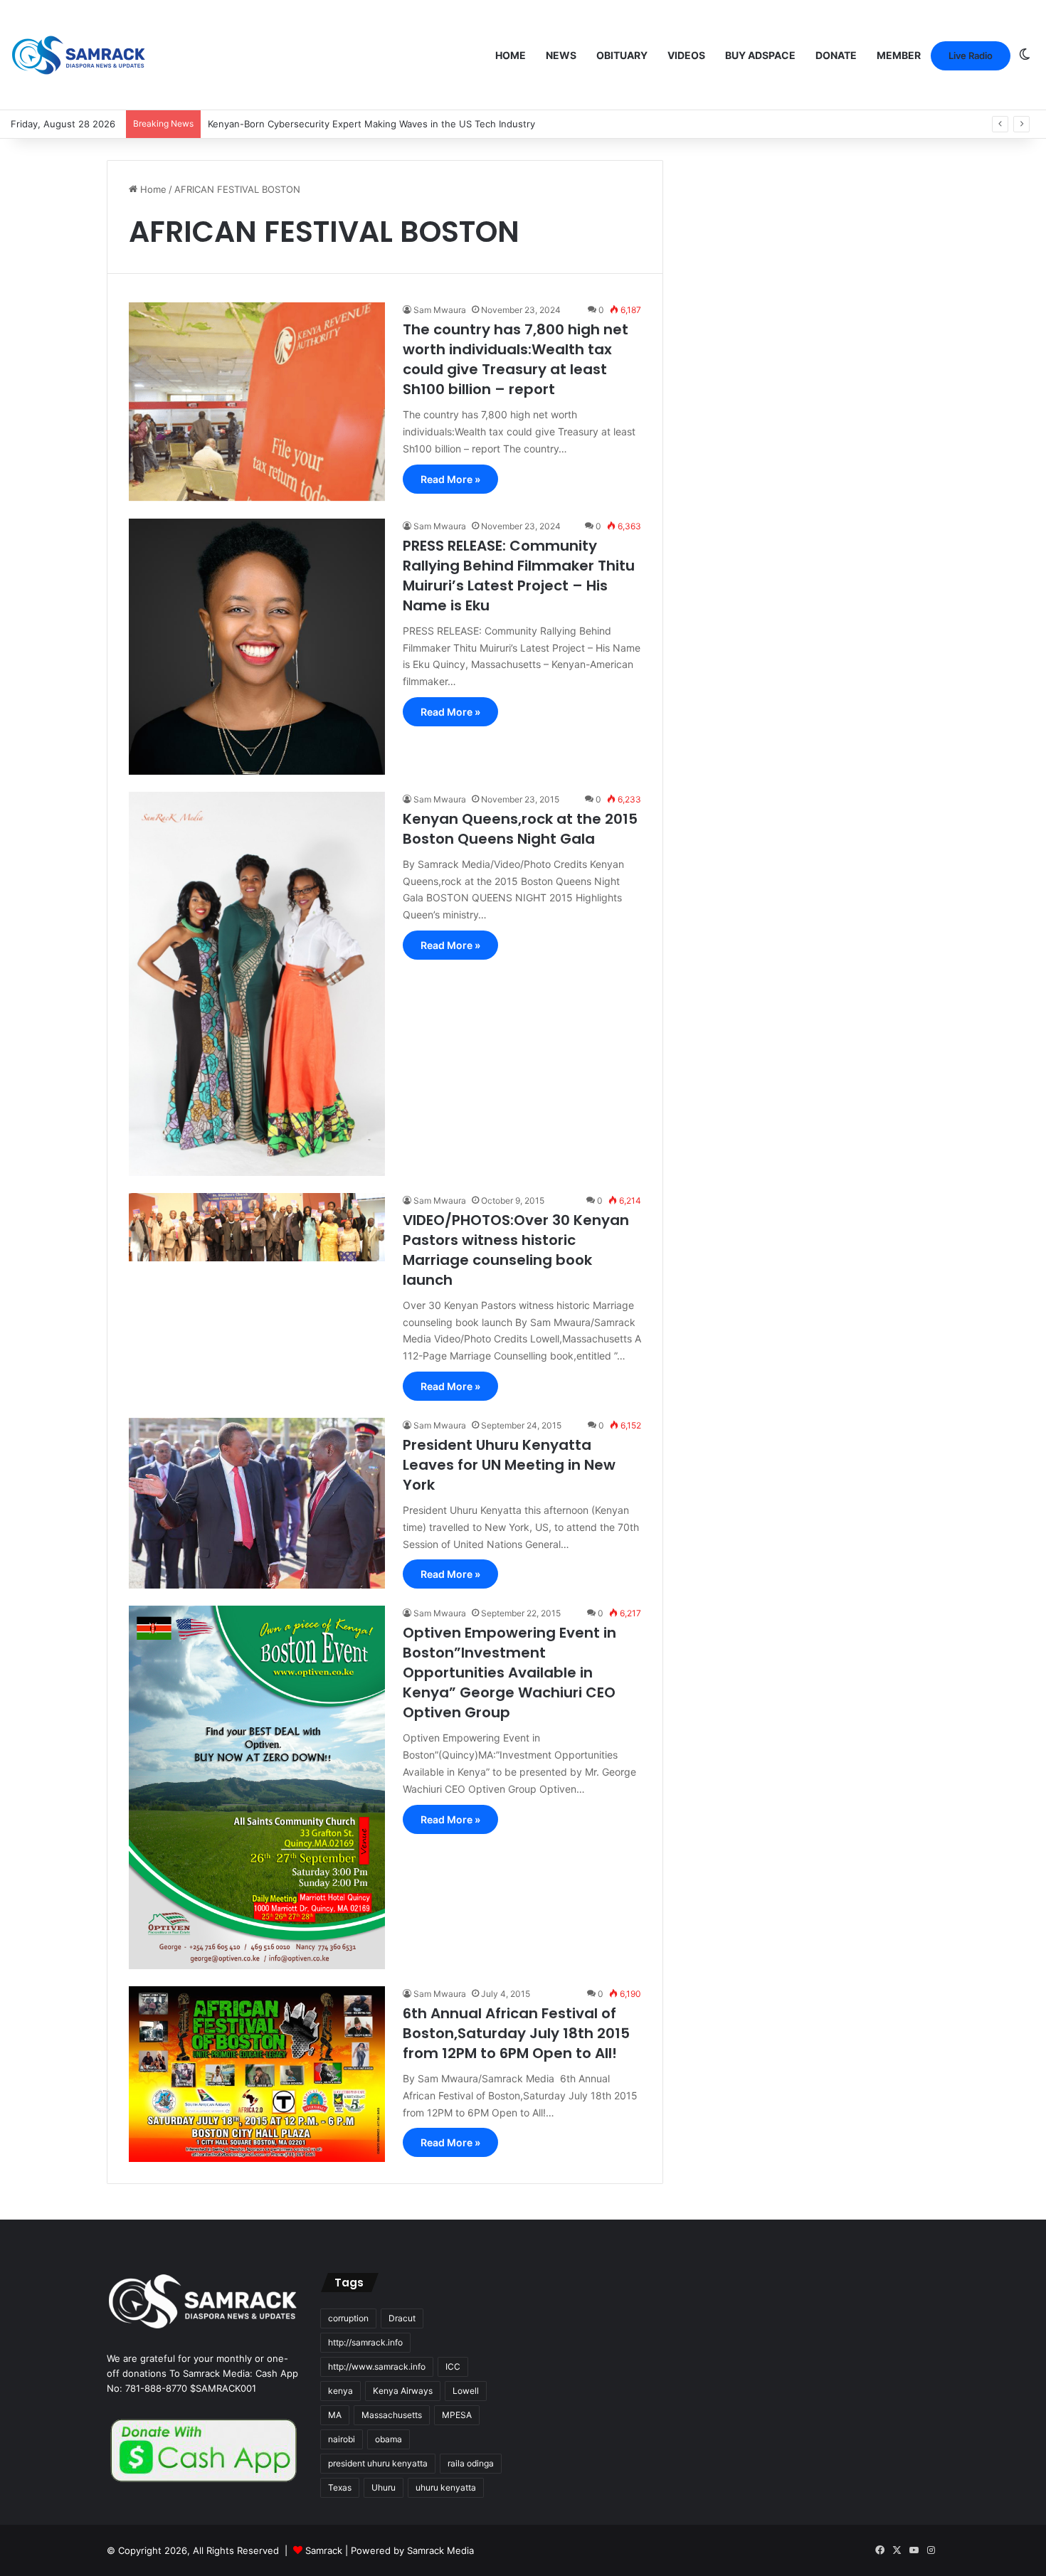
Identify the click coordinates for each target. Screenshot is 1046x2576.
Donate (836, 55)
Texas (340, 2487)
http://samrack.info (365, 2342)
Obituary (622, 55)
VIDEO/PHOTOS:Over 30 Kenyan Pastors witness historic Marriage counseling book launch (516, 1250)
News (561, 55)
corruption (348, 2318)
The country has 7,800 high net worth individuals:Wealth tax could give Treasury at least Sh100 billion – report (516, 359)
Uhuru (384, 2487)
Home (511, 55)
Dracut (402, 2318)
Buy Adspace (760, 55)
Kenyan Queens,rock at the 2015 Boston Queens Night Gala (520, 829)
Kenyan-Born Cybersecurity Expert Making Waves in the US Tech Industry (371, 124)
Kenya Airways (403, 2391)
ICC (453, 2366)
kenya (340, 2391)
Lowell (466, 2391)
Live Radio (971, 55)
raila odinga (471, 2463)
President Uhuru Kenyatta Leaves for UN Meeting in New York (509, 1465)
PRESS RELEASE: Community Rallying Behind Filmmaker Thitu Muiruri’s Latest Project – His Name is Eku (519, 576)
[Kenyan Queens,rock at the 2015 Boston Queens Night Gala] (257, 984)
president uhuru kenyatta (378, 2463)
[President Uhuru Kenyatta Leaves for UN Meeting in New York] (257, 1503)
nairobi (342, 2439)
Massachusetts (392, 2415)
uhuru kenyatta (446, 2487)
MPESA (457, 2415)
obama (389, 2439)
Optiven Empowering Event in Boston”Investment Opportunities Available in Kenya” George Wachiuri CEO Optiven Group (509, 1673)
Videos (686, 55)
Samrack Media (440, 2550)
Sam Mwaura (440, 310)
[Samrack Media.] (79, 55)
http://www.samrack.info (377, 2366)
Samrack (324, 2550)
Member (899, 55)
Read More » (450, 479)
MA (335, 2415)
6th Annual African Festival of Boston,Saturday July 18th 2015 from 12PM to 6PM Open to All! (516, 2033)
